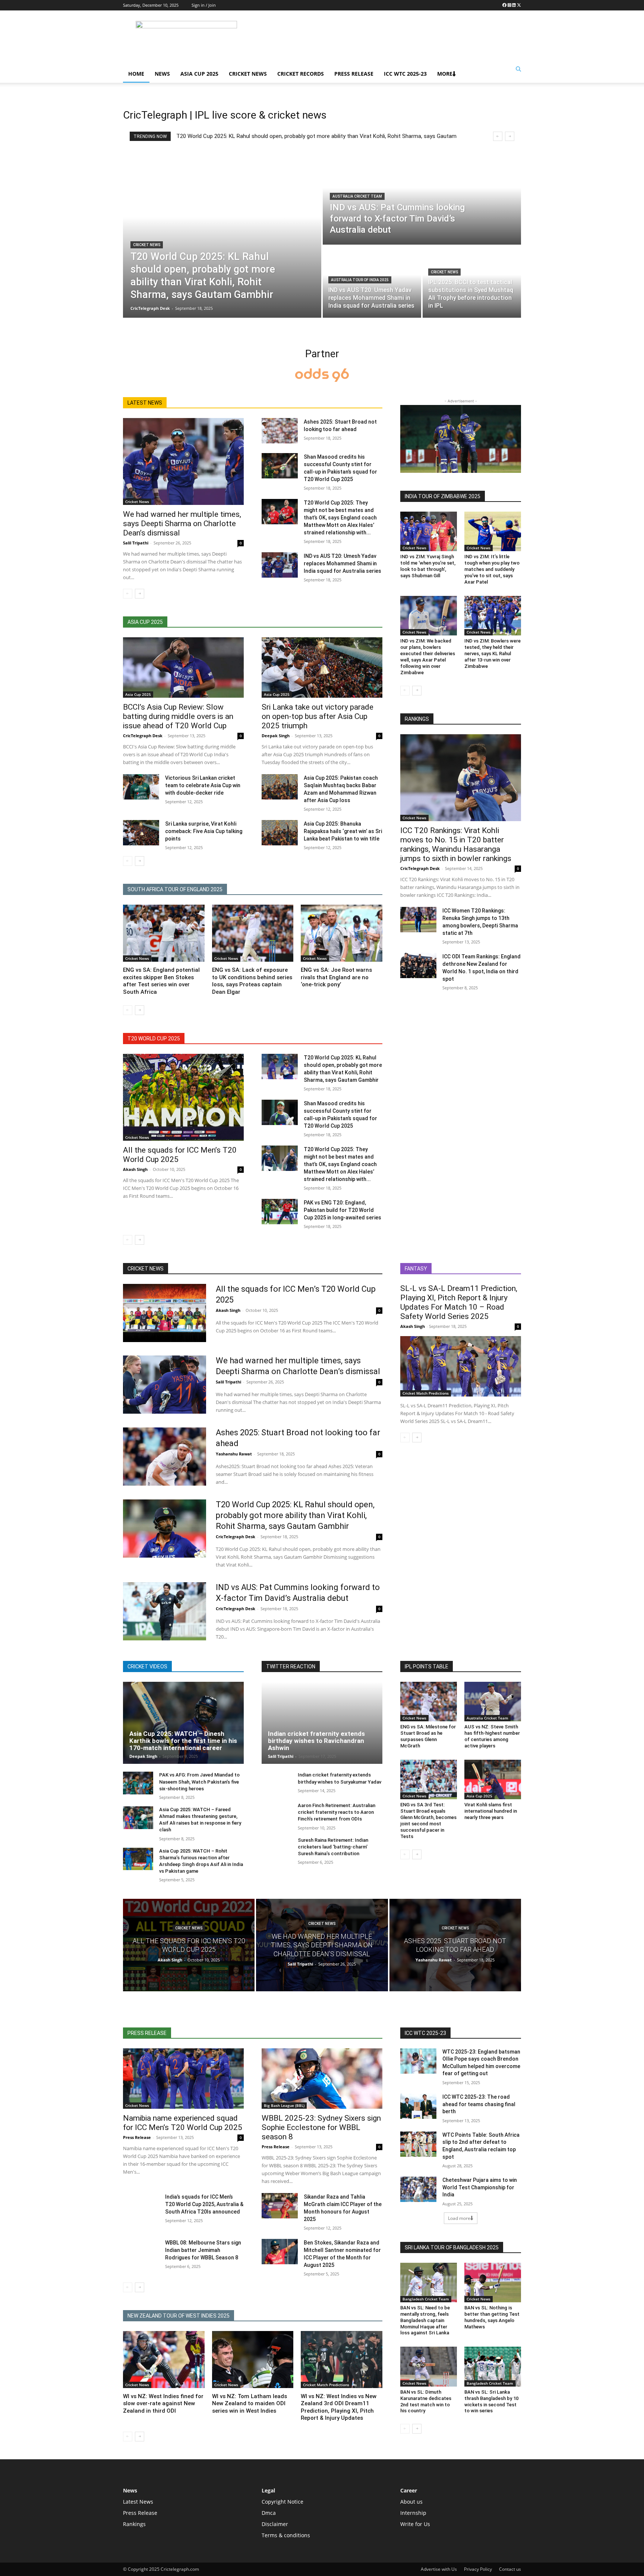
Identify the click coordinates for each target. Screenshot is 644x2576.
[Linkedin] (514, 5)
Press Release (354, 74)
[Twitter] (519, 5)
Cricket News (248, 74)
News (162, 74)
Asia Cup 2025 (199, 74)
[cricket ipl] (322, 376)
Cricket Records (301, 74)
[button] (518, 69)
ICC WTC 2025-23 (405, 74)
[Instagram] (509, 5)
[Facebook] (504, 5)
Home (136, 74)
